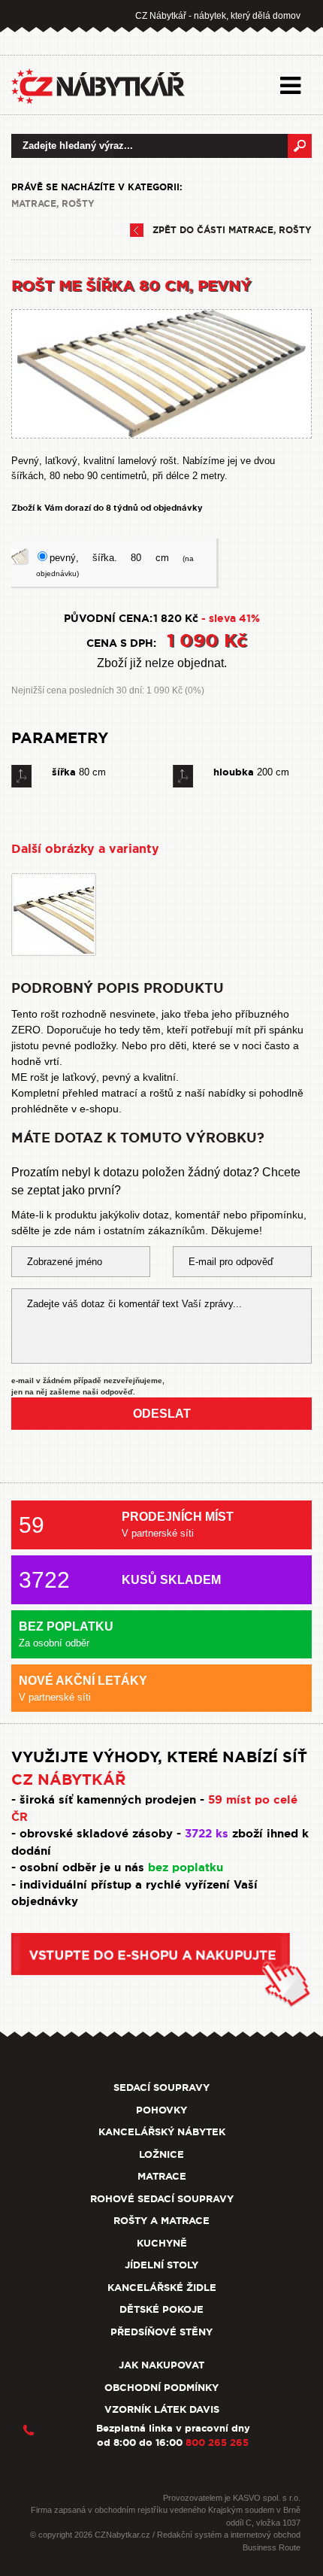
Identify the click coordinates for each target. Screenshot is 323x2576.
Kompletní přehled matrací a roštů (92, 1093)
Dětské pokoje (161, 2309)
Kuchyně (162, 2243)
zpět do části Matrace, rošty (232, 230)
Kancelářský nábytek (162, 2132)
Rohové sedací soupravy (162, 2199)
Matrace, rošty (53, 204)
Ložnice (161, 2154)
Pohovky (161, 2110)
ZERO (26, 1030)
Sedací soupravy (161, 2088)
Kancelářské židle (162, 2288)
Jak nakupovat (161, 2365)
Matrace (162, 2176)
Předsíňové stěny (161, 2332)
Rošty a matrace (161, 2221)
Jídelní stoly (161, 2265)
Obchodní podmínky (161, 2388)
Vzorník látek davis (162, 2409)
